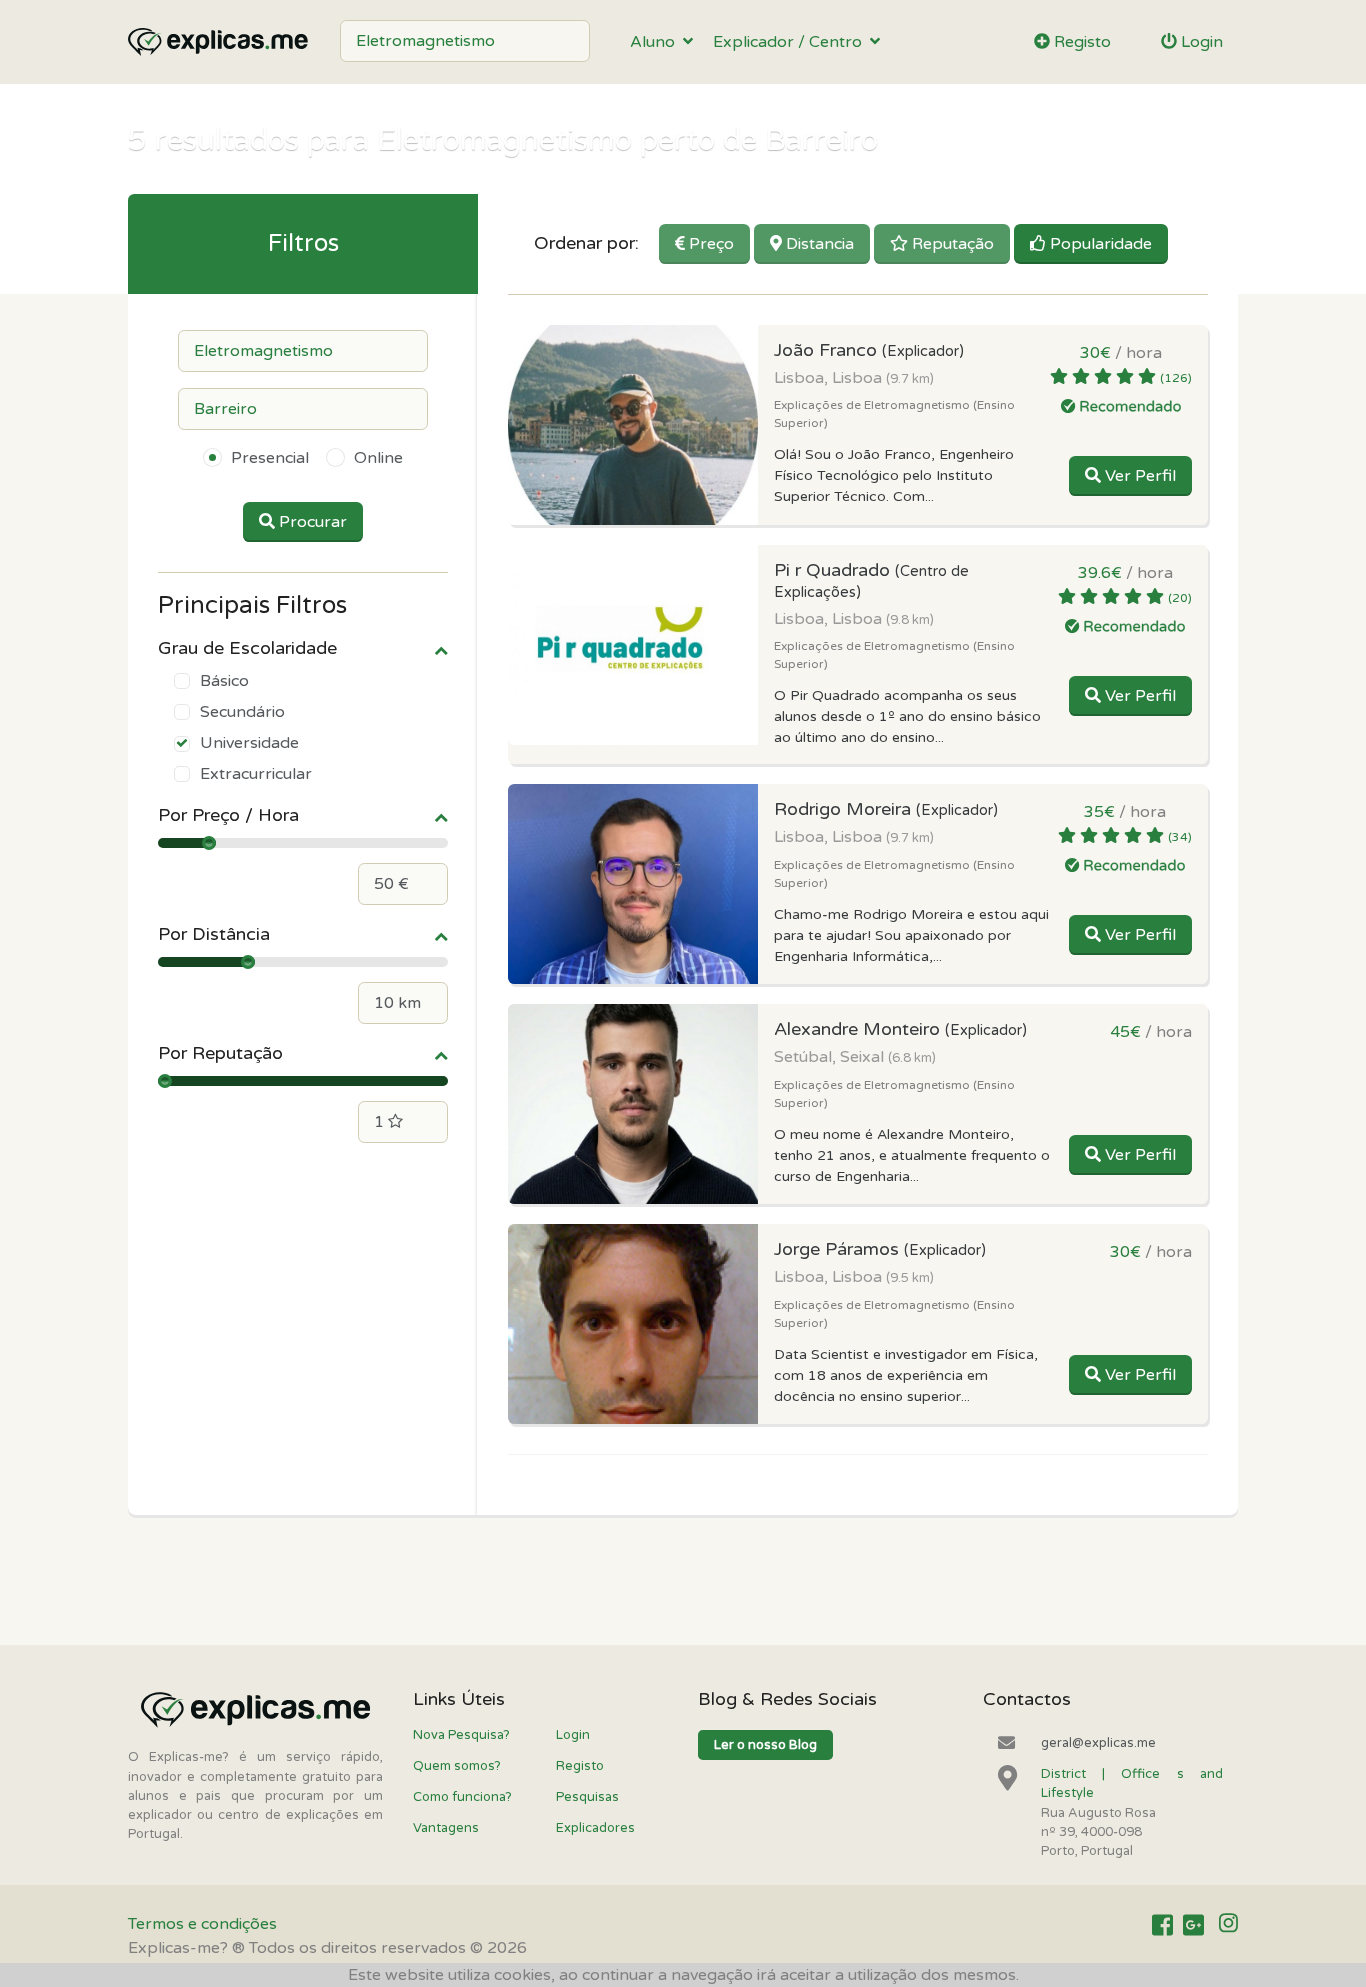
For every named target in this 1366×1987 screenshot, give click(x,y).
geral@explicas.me (1098, 1743)
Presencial (270, 458)
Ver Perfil (1138, 476)
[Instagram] (1228, 1925)
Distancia (818, 244)
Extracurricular (256, 774)
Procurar (311, 522)
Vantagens (446, 1828)
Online (378, 458)
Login (1200, 42)
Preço (709, 244)
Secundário (242, 712)
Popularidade (1099, 244)
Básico (224, 681)
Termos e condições (202, 1924)
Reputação (951, 244)
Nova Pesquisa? (461, 1735)
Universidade (249, 743)
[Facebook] (1162, 1925)
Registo (1080, 42)
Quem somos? (457, 1766)
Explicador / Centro (791, 42)
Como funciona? (462, 1797)
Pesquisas (587, 1797)
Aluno (656, 42)
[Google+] (1193, 1925)
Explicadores (595, 1828)
